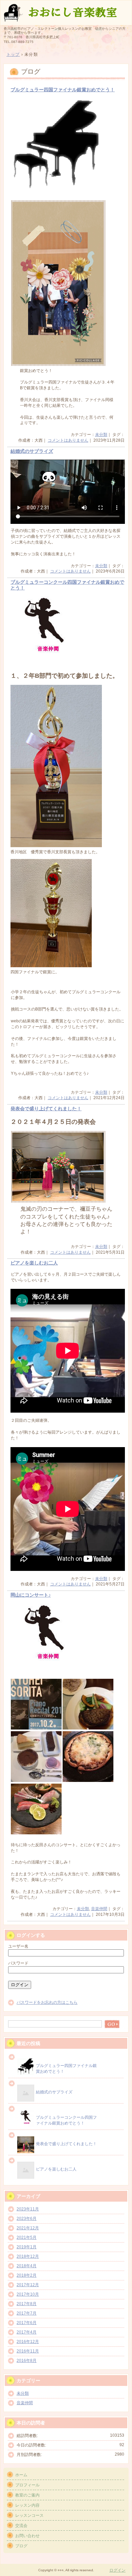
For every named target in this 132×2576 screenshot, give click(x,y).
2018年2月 (27, 2275)
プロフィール (27, 2485)
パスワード (18, 1963)
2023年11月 (28, 2209)
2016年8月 (27, 2361)
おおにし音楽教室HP (66, 12)
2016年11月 (28, 2351)
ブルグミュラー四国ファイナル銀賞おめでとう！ (63, 90)
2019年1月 (27, 2247)
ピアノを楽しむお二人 (34, 1263)
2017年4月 (27, 2332)
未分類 (101, 435)
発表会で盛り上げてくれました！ (46, 1109)
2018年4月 (27, 2266)
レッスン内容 (27, 2505)
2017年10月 (28, 2294)
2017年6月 (27, 2323)
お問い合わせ (27, 2536)
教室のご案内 (27, 2495)
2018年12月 (28, 2256)
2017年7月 (27, 2313)
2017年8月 (27, 2304)
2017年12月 (28, 2285)
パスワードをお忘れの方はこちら (47, 2002)
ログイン (117, 2570)
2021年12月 (28, 2228)
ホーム (21, 2475)
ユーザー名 (18, 1946)
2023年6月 (27, 2219)
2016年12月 (28, 2342)
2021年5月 (27, 2237)
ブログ (21, 2546)
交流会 (21, 2526)
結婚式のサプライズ (32, 451)
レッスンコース (29, 2515)
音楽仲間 (99, 1909)
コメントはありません (68, 440)
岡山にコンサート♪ (31, 1595)
